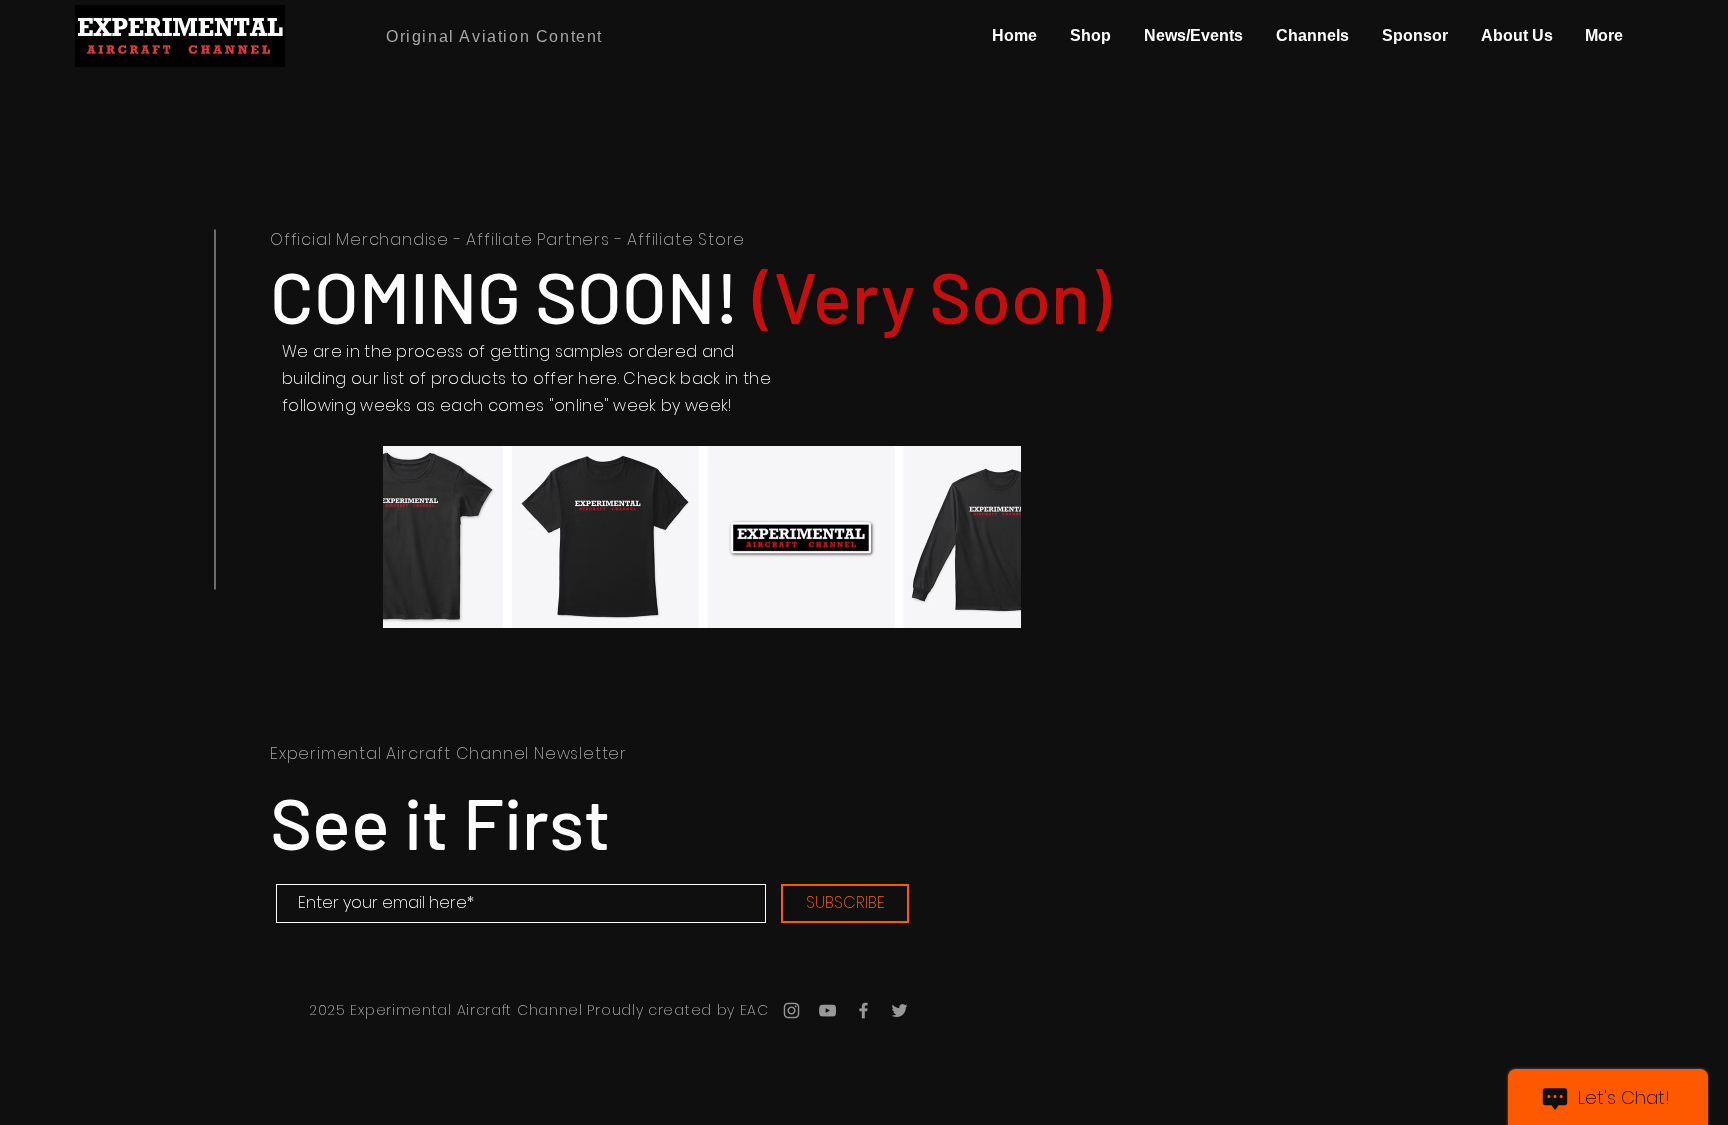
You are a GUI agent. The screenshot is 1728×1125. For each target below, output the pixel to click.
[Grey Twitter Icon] (899, 1010)
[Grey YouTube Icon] (827, 1010)
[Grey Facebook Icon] (863, 1010)
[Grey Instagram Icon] (791, 1010)
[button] (1090, 36)
